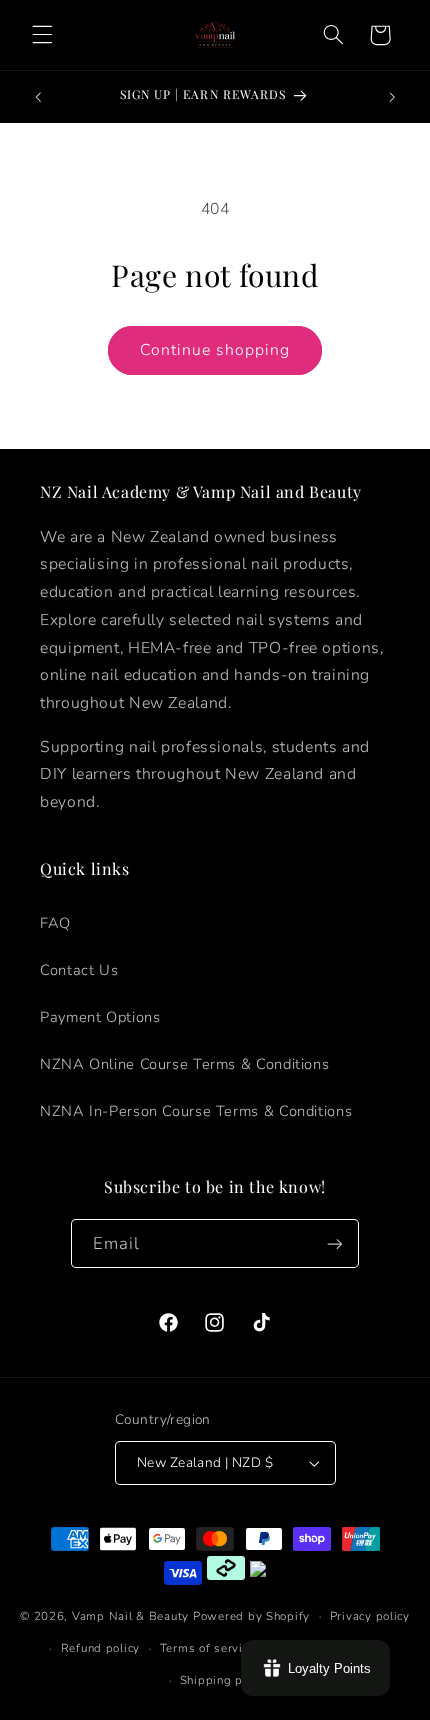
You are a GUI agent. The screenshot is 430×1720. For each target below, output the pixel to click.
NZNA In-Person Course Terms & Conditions (196, 1111)
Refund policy (101, 1648)
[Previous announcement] (38, 97)
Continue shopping (215, 350)
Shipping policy (225, 1680)
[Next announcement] (392, 97)
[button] (42, 35)
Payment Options (100, 1017)
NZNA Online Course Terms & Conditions (184, 1064)
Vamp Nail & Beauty (130, 1616)
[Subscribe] (335, 1243)
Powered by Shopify (251, 1616)
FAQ (55, 923)
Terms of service (208, 1648)
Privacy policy (370, 1616)
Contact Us (79, 970)
